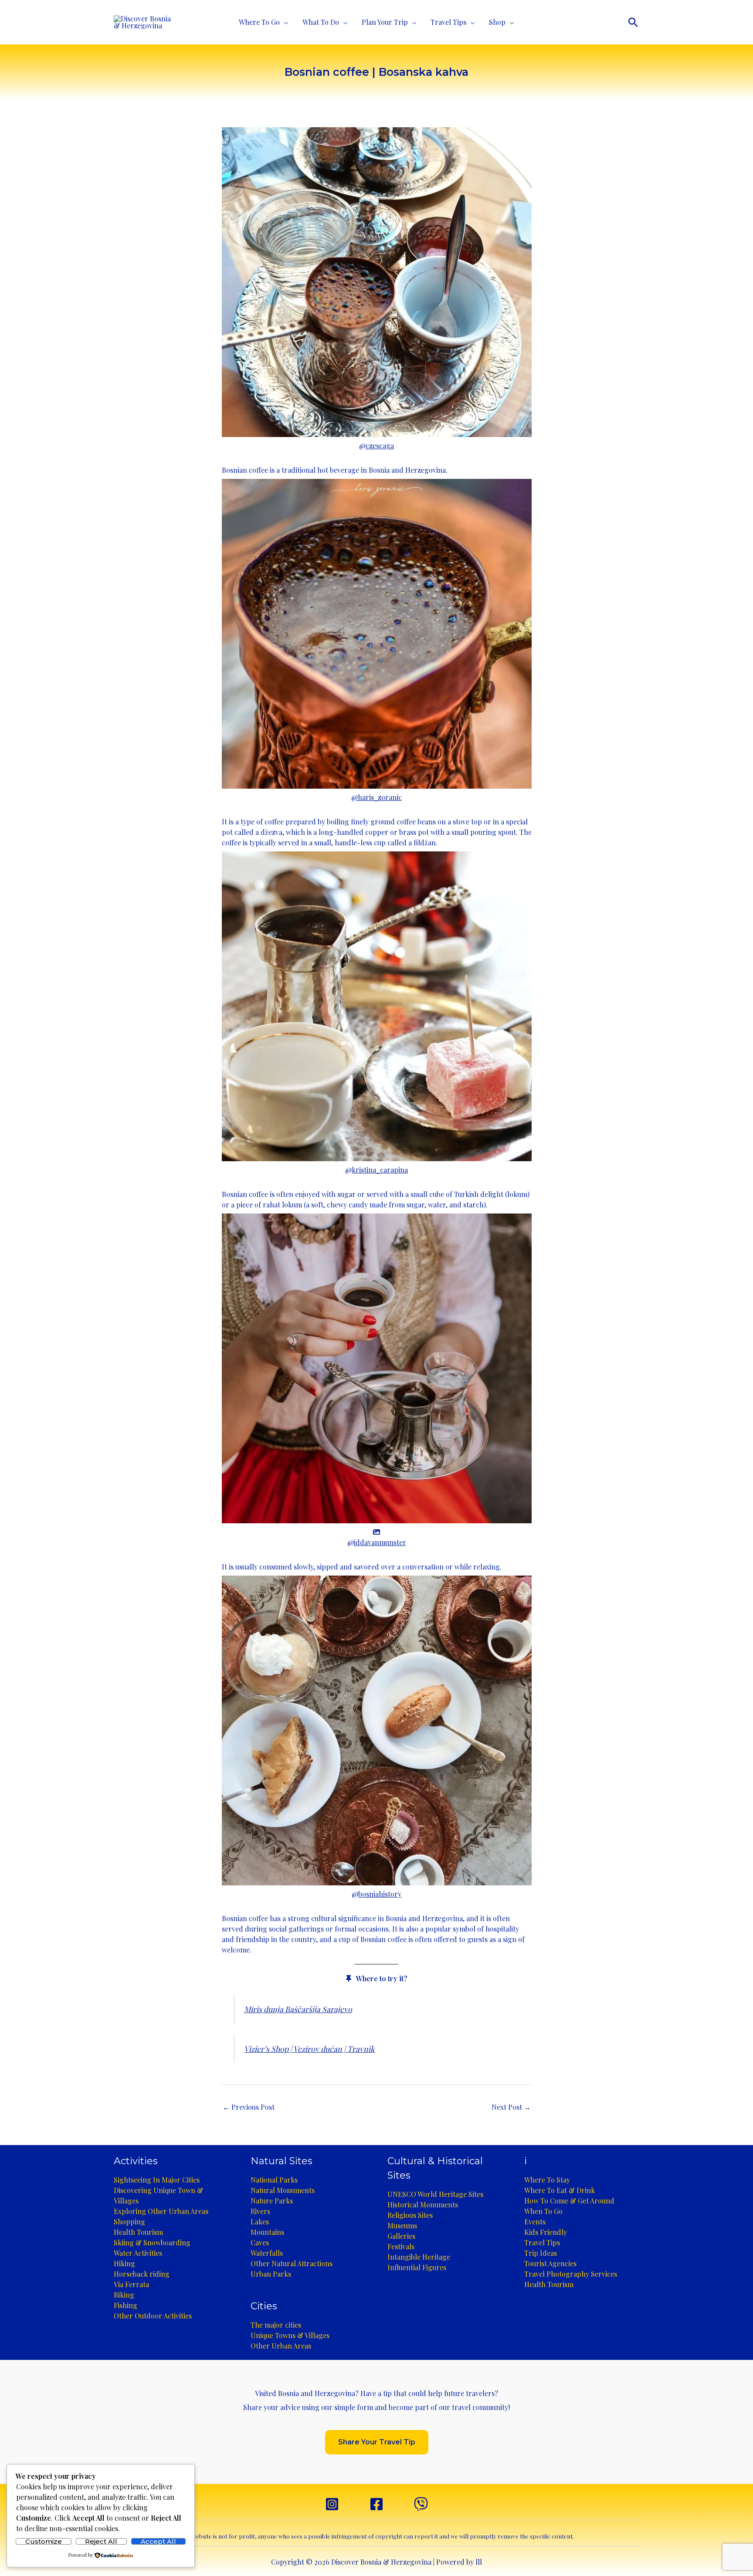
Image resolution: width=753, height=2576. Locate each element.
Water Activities (138, 2253)
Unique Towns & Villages (290, 2335)
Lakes (260, 2222)
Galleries (401, 2236)
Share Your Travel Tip (377, 2442)
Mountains (267, 2232)
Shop (497, 22)
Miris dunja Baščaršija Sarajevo (298, 2009)
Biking (124, 2295)
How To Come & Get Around (569, 2201)
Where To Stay (547, 2180)
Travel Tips (448, 22)
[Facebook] (376, 2504)
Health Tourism (138, 2232)
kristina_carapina (380, 1170)
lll (479, 2562)
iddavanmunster (380, 1542)
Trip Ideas (541, 2253)
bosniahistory (380, 1894)
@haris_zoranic (376, 797)
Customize (44, 2541)
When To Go (543, 2211)
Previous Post (249, 2107)
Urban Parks (271, 2274)
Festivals (401, 2246)
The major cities (276, 2325)
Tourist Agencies (550, 2263)
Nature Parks (272, 2201)
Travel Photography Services (571, 2274)
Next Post (511, 2107)
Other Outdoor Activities (153, 2316)
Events (535, 2222)
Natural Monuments (283, 2190)
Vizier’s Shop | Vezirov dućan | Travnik (309, 2049)
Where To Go (259, 22)
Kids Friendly (546, 2232)
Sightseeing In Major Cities (157, 2180)
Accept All (158, 2541)
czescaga (380, 446)
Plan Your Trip (385, 22)
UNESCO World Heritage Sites (435, 2194)
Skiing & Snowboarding (152, 2242)
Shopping (129, 2222)
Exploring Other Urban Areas (161, 2211)
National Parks (274, 2180)
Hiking (124, 2263)
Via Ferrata (131, 2284)
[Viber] (421, 2504)
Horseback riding (142, 2274)
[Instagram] (332, 2504)
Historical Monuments (423, 2205)
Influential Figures (417, 2267)
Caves (260, 2242)
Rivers (260, 2211)
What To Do (321, 22)
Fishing (125, 2305)
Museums (402, 2225)
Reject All (101, 2541)
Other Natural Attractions (292, 2263)
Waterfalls (267, 2253)
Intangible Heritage (419, 2257)
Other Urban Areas (281, 2346)
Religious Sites (410, 2215)
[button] (633, 22)
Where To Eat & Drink (560, 2190)
